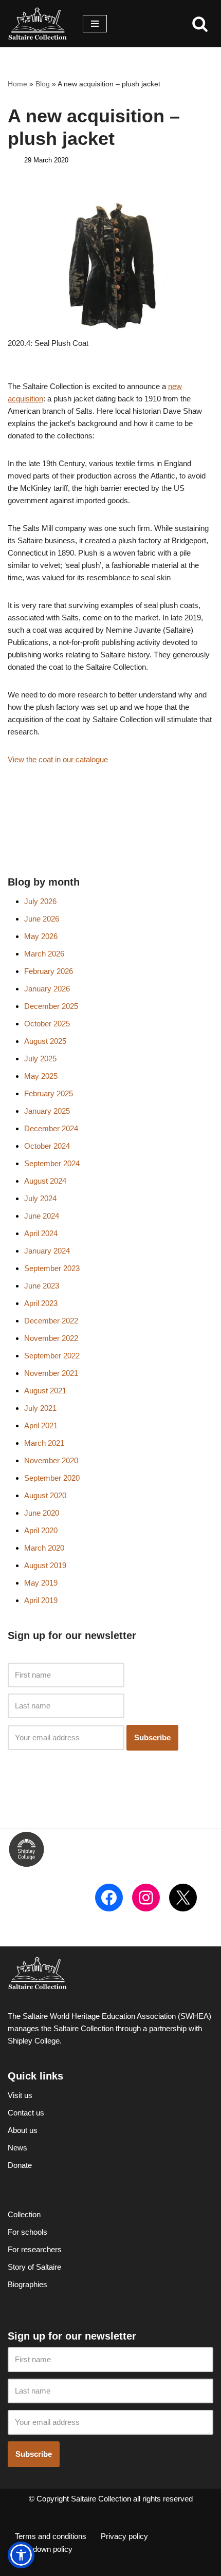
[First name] (66, 1675)
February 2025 (49, 1093)
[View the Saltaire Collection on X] (183, 1898)
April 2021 (41, 1425)
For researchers (35, 2249)
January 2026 (47, 989)
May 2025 (41, 1076)
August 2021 (45, 1391)
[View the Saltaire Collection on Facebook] (109, 1898)
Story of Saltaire (34, 2267)
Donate (20, 2165)
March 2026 (44, 954)
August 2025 (45, 1041)
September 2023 (52, 1268)
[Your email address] (66, 1738)
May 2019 (41, 1583)
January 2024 (47, 1251)
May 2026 (41, 936)
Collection (24, 2214)
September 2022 (52, 1356)
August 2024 (45, 1181)
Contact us (26, 2113)
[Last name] (66, 1706)
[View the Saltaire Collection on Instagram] (146, 1898)
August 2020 (45, 1495)
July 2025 (40, 1059)
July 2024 (40, 1198)
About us (23, 2130)
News (17, 2148)
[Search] (200, 24)
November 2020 (51, 1460)
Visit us (20, 2095)
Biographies (27, 2284)
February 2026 (49, 971)
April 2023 (41, 1303)
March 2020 (44, 1548)
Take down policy (44, 2549)
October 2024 (47, 1146)
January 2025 (47, 1111)
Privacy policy (124, 2536)
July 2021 (40, 1408)
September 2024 (52, 1163)
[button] (21, 2555)
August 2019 (45, 1565)
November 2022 (51, 1338)
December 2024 (51, 1128)
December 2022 (51, 1321)
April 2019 (41, 1600)
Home (17, 84)
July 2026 (40, 901)
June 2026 (42, 919)
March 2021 (44, 1443)
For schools (27, 2232)
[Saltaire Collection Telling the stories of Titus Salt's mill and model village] (38, 24)
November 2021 (51, 1373)
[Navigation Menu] (95, 24)
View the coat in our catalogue (58, 759)
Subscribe (152, 1737)
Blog (43, 84)
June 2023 (42, 1286)
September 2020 (52, 1478)
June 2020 (42, 1513)
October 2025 (47, 1024)
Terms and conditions (51, 2536)
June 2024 (42, 1216)
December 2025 (51, 1006)
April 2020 (41, 1530)
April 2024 (41, 1233)
